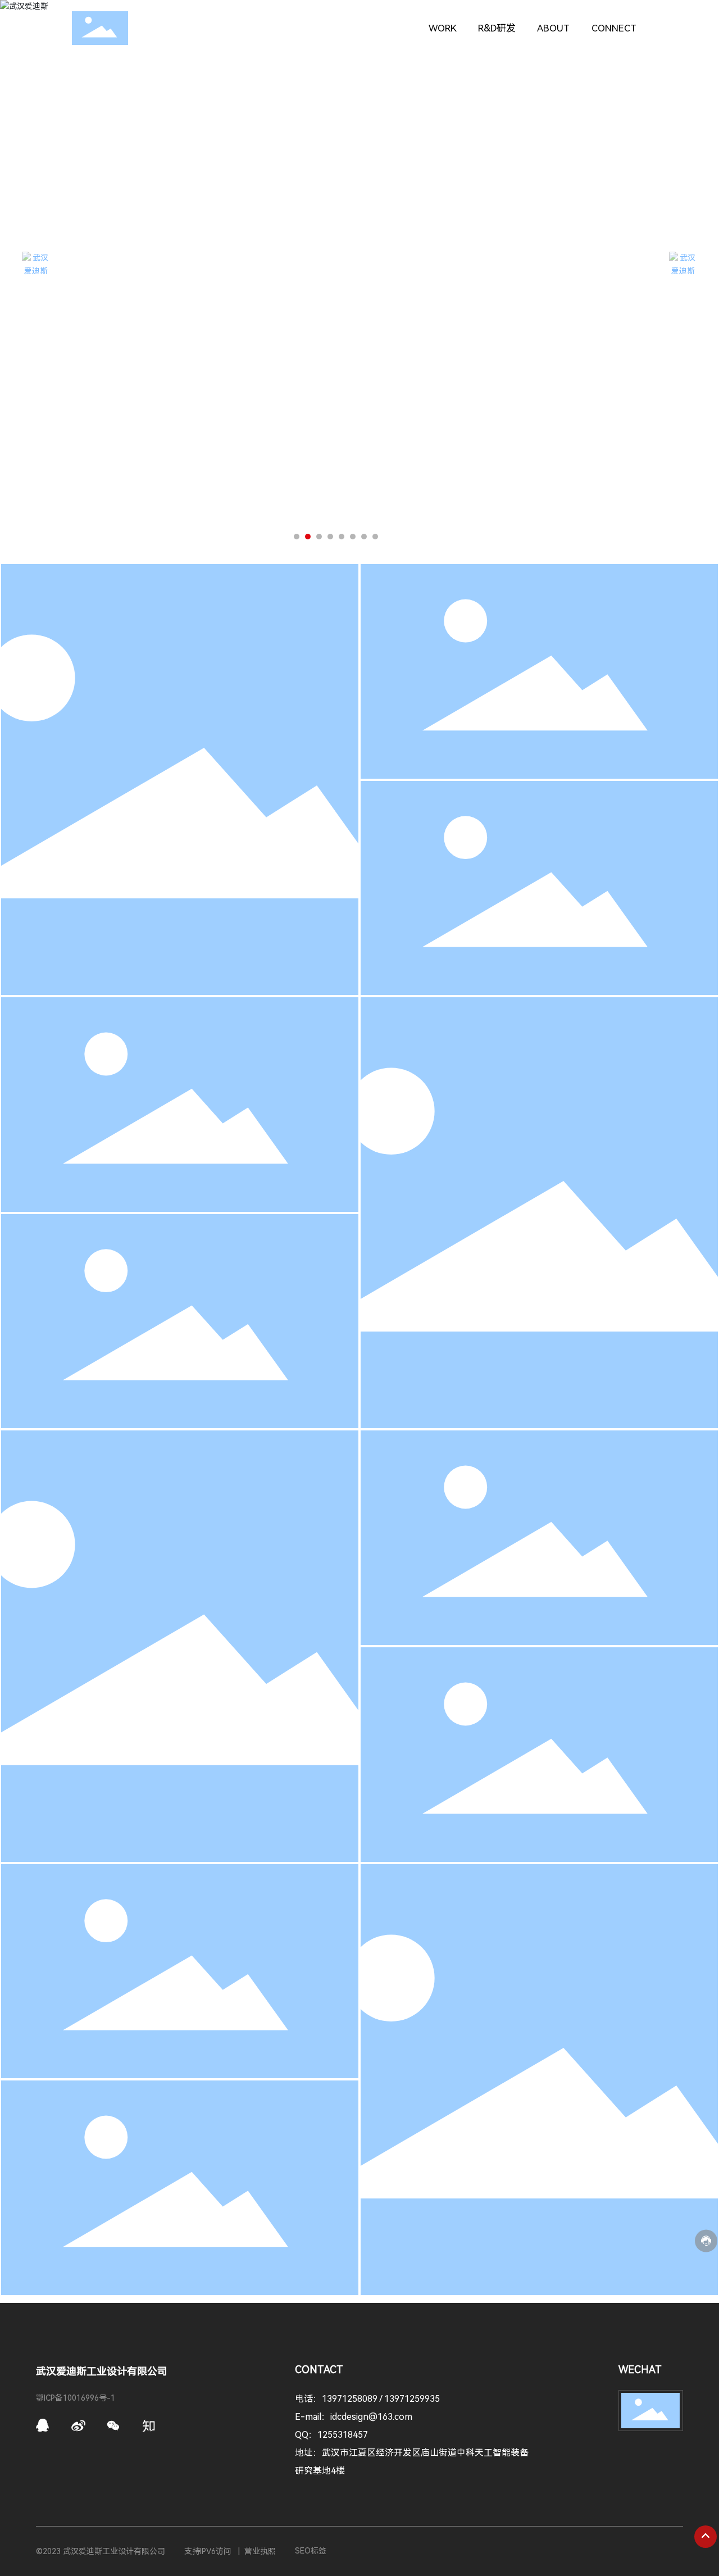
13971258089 (351, 2399)
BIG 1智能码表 (180, 1964)
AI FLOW (539, 1748)
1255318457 (343, 2435)
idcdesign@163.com (371, 2417)
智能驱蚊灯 (180, 780)
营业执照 (260, 2551)
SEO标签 (311, 2551)
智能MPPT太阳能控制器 (180, 1646)
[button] (297, 537)
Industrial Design (180, 814)
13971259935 (412, 2399)
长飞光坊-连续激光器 (180, 2181)
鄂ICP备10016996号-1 (76, 2398)
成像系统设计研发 (180, 1314)
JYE (540, 1531)
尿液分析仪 (180, 1098)
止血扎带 (539, 664)
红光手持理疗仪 (539, 2080)
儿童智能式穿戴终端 (539, 1213)
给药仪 (539, 881)
